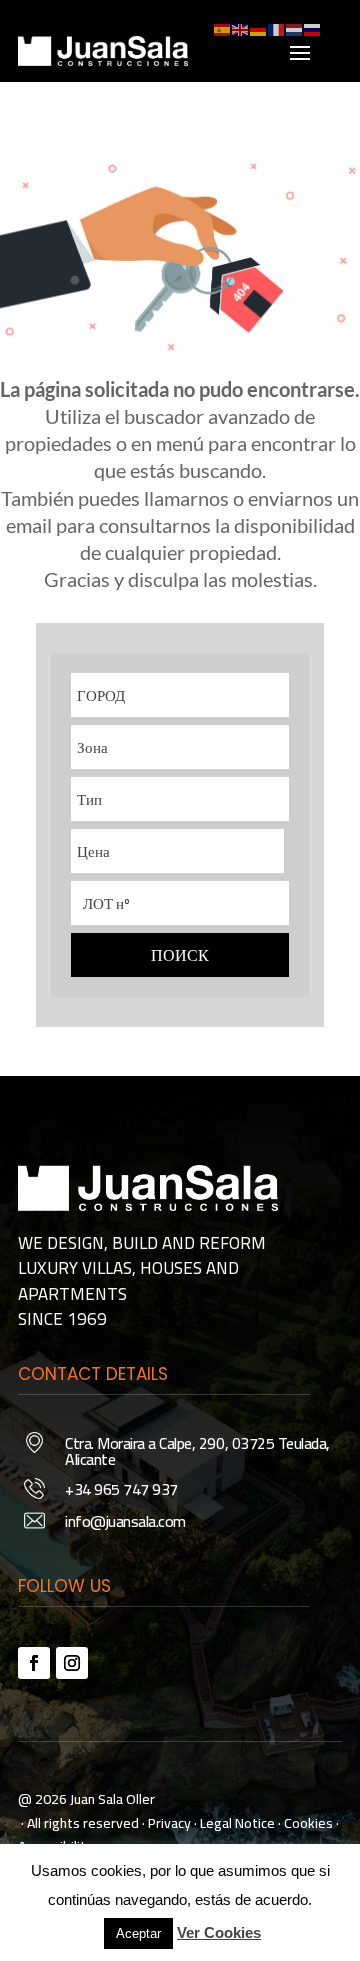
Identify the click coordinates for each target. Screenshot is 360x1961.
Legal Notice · (239, 1823)
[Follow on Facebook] (34, 1663)
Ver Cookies (219, 1932)
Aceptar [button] (138, 1933)
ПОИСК (180, 955)
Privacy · (172, 1823)
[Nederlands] (295, 28)
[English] (241, 28)
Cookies (308, 1823)
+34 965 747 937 (121, 1489)
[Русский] (313, 28)
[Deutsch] (259, 28)
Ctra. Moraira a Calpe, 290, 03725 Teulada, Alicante (197, 1451)
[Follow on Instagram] (72, 1663)
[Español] (223, 28)
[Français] (277, 28)
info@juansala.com (125, 1521)
